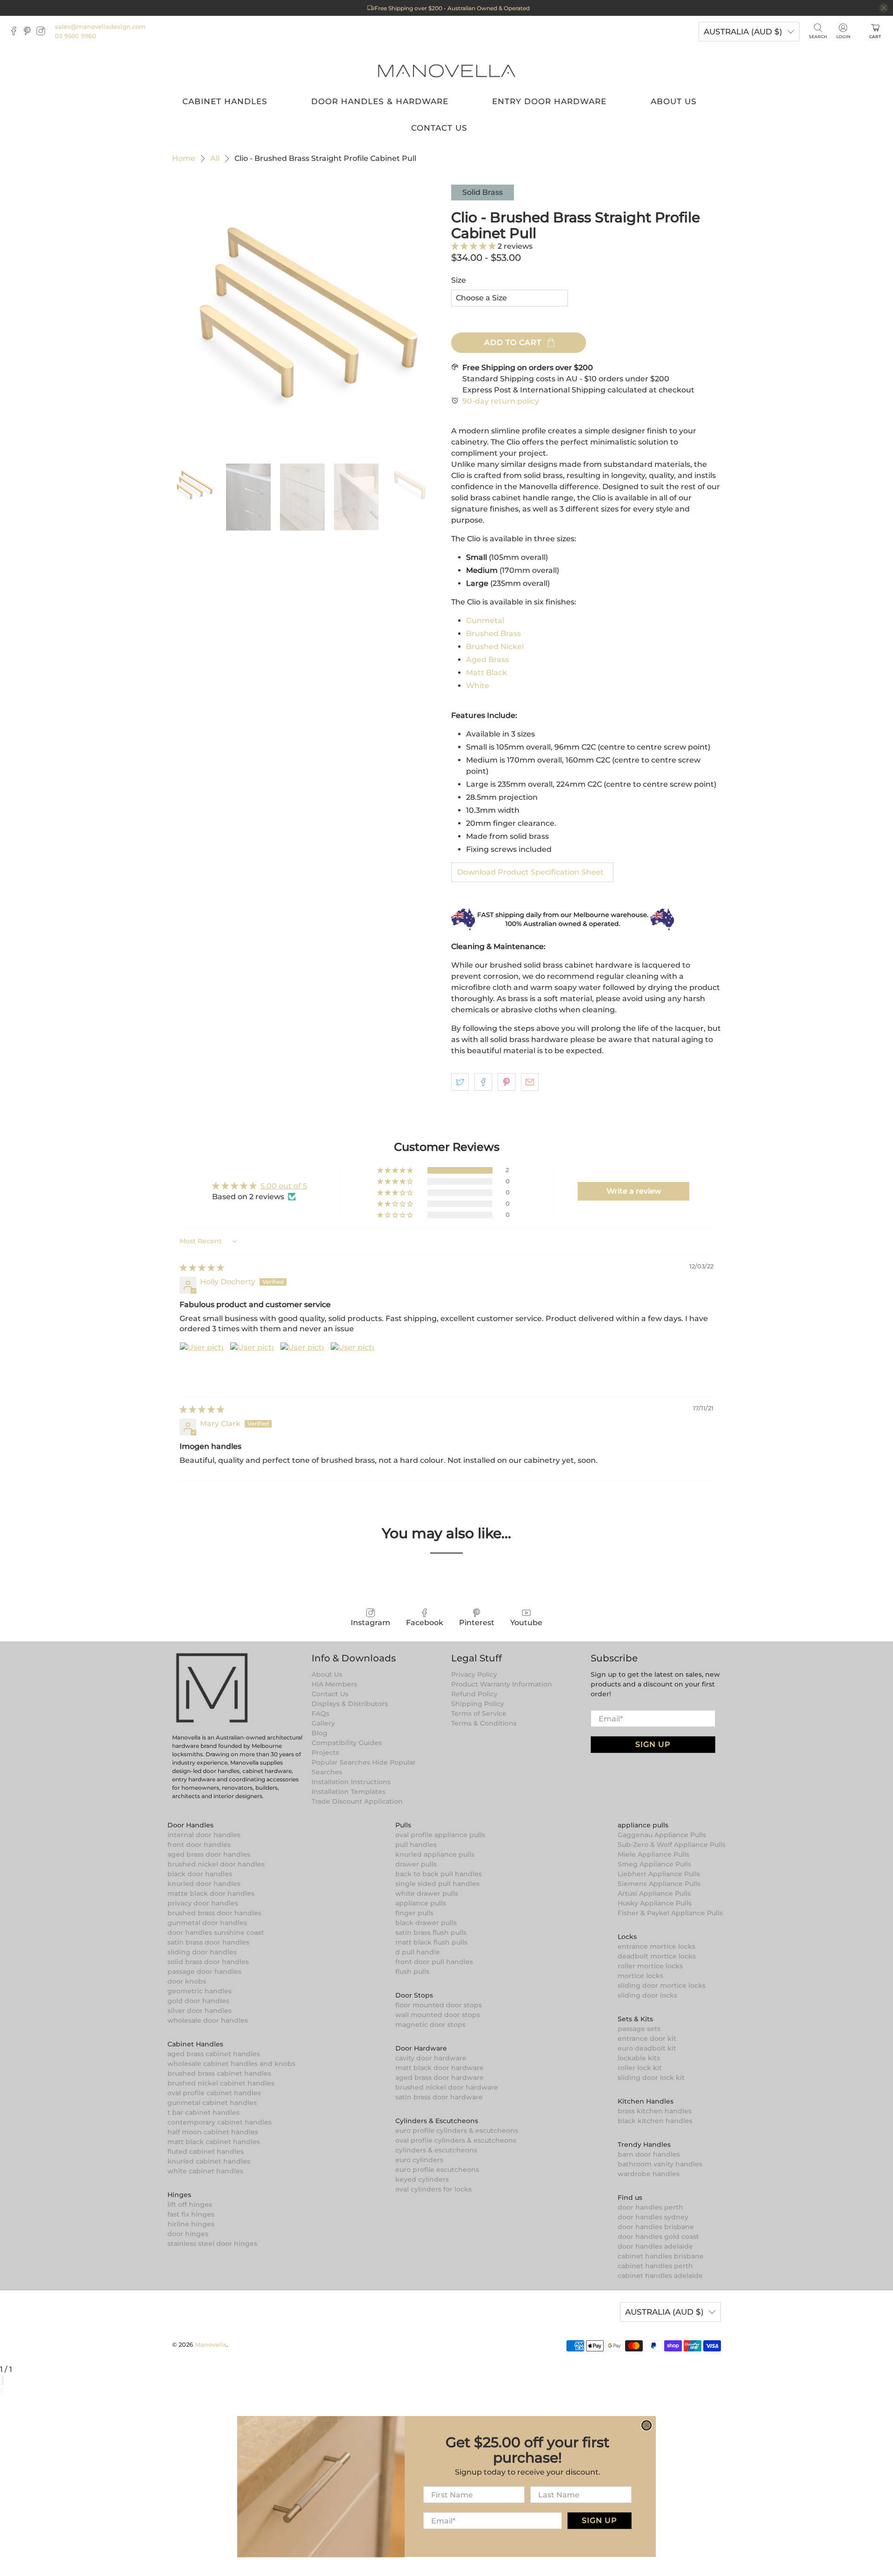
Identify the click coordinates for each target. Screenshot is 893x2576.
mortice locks (640, 1976)
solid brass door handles (208, 1962)
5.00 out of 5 (284, 1186)
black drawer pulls (426, 1923)
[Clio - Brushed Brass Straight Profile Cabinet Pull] (307, 319)
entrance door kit (647, 2038)
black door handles (200, 1874)
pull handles (416, 1845)
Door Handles (190, 1825)
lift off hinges (190, 2204)
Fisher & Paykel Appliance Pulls (670, 1913)
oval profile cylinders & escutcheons (456, 2140)
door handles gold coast (658, 2237)
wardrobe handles (649, 2174)
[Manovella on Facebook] (16, 33)
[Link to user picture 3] (302, 1364)
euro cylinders (419, 2160)
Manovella (211, 2344)
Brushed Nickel (495, 647)
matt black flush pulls (431, 1942)
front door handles (199, 1845)
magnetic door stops (430, 2025)
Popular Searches (341, 1762)
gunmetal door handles (207, 1923)
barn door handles (649, 2154)
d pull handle (418, 1952)
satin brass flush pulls (431, 1932)
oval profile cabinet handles (214, 2093)
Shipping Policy (478, 1704)
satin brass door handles (208, 1942)
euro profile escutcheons (437, 2170)
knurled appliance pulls (435, 1854)
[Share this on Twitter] (460, 1082)
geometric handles (200, 1991)
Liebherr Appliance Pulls (659, 1874)
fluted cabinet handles (206, 2151)
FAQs (320, 1713)
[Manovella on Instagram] (43, 33)
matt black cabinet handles (214, 2142)
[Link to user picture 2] (252, 1364)
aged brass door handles (209, 1854)
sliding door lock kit (651, 2078)
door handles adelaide (655, 2246)
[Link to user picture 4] (353, 1364)
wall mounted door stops (438, 2015)
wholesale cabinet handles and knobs (231, 2064)
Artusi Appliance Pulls (654, 1893)
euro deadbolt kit (647, 2048)
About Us (674, 101)
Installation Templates (349, 1792)
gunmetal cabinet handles (212, 2103)
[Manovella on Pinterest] (30, 33)
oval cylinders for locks (433, 2189)
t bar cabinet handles (203, 2112)
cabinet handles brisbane (661, 2256)
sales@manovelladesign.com (100, 27)
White (478, 686)
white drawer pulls (427, 1893)
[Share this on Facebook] (483, 1082)
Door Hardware (421, 2048)
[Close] (3, 2381)
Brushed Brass (493, 634)
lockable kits (639, 2058)
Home (184, 159)
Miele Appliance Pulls (653, 1854)
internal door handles (204, 1835)
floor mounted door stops (439, 2005)
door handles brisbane (656, 2227)
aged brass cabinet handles (214, 2054)
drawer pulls (416, 1864)
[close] (884, 8)
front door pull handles (434, 1962)
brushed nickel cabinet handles (221, 2083)
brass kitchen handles (655, 2111)
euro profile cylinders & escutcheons (457, 2131)
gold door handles (198, 2001)
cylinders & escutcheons (436, 2150)
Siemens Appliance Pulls (659, 1884)
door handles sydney (653, 2217)
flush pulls (412, 1972)
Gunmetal (485, 621)
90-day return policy (501, 401)
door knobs (187, 1981)
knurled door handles (204, 1884)
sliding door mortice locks (662, 1985)
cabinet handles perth (655, 2266)
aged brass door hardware (440, 2078)
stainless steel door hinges (212, 2244)
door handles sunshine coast (216, 1932)
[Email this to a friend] (530, 1082)
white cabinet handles (205, 2171)
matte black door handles (211, 1893)
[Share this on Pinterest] (506, 1082)
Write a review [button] (634, 1191)
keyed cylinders (422, 2179)
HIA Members (334, 1684)
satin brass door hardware (439, 2097)
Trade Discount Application (357, 1801)
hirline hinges (191, 2224)
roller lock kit (640, 2068)
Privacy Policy (474, 1674)
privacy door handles (203, 1903)
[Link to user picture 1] (202, 1364)
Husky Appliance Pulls (655, 1903)
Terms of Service (479, 1713)
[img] (202, 1268)
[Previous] (1, 2392)
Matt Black (486, 673)
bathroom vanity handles (660, 2164)
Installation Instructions (351, 1782)
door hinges (188, 2234)
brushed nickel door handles (216, 1864)
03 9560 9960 (76, 36)
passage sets (639, 2029)
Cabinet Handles (225, 101)
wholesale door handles (208, 2020)
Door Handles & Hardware (380, 101)
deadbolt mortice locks (657, 1956)
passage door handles (204, 1972)
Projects (325, 1753)
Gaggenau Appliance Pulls (662, 1835)
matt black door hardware (440, 2068)
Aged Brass (487, 660)
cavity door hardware (431, 2058)
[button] (474, 246)
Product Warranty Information (502, 1684)
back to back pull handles (439, 1874)
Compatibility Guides (347, 1743)
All (215, 159)
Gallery (323, 1723)
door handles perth (650, 2207)
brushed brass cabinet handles (219, 2073)
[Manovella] (446, 70)
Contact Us (439, 128)
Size (459, 280)
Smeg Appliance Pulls (654, 1864)
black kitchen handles (655, 2121)
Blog (320, 1733)
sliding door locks (647, 1995)
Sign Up (653, 1744)
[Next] (3, 2392)
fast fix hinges (191, 2214)
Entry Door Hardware (549, 101)
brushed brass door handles (214, 1913)
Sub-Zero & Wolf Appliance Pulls (672, 1845)
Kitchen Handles (646, 2101)
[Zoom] (1, 2381)
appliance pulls (421, 1903)
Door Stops (414, 1995)
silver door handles (200, 2011)
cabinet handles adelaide (660, 2276)
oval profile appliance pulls (440, 1835)
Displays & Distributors (350, 1704)
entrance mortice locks (656, 1946)
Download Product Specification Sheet (530, 872)
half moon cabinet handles (213, 2132)
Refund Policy (474, 1694)
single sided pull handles (437, 1884)
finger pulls (414, 1913)
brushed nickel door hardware (447, 2087)
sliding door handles (202, 1952)
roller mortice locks (650, 1966)
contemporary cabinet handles (220, 2122)
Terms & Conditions (484, 1723)
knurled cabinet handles (209, 2161)
